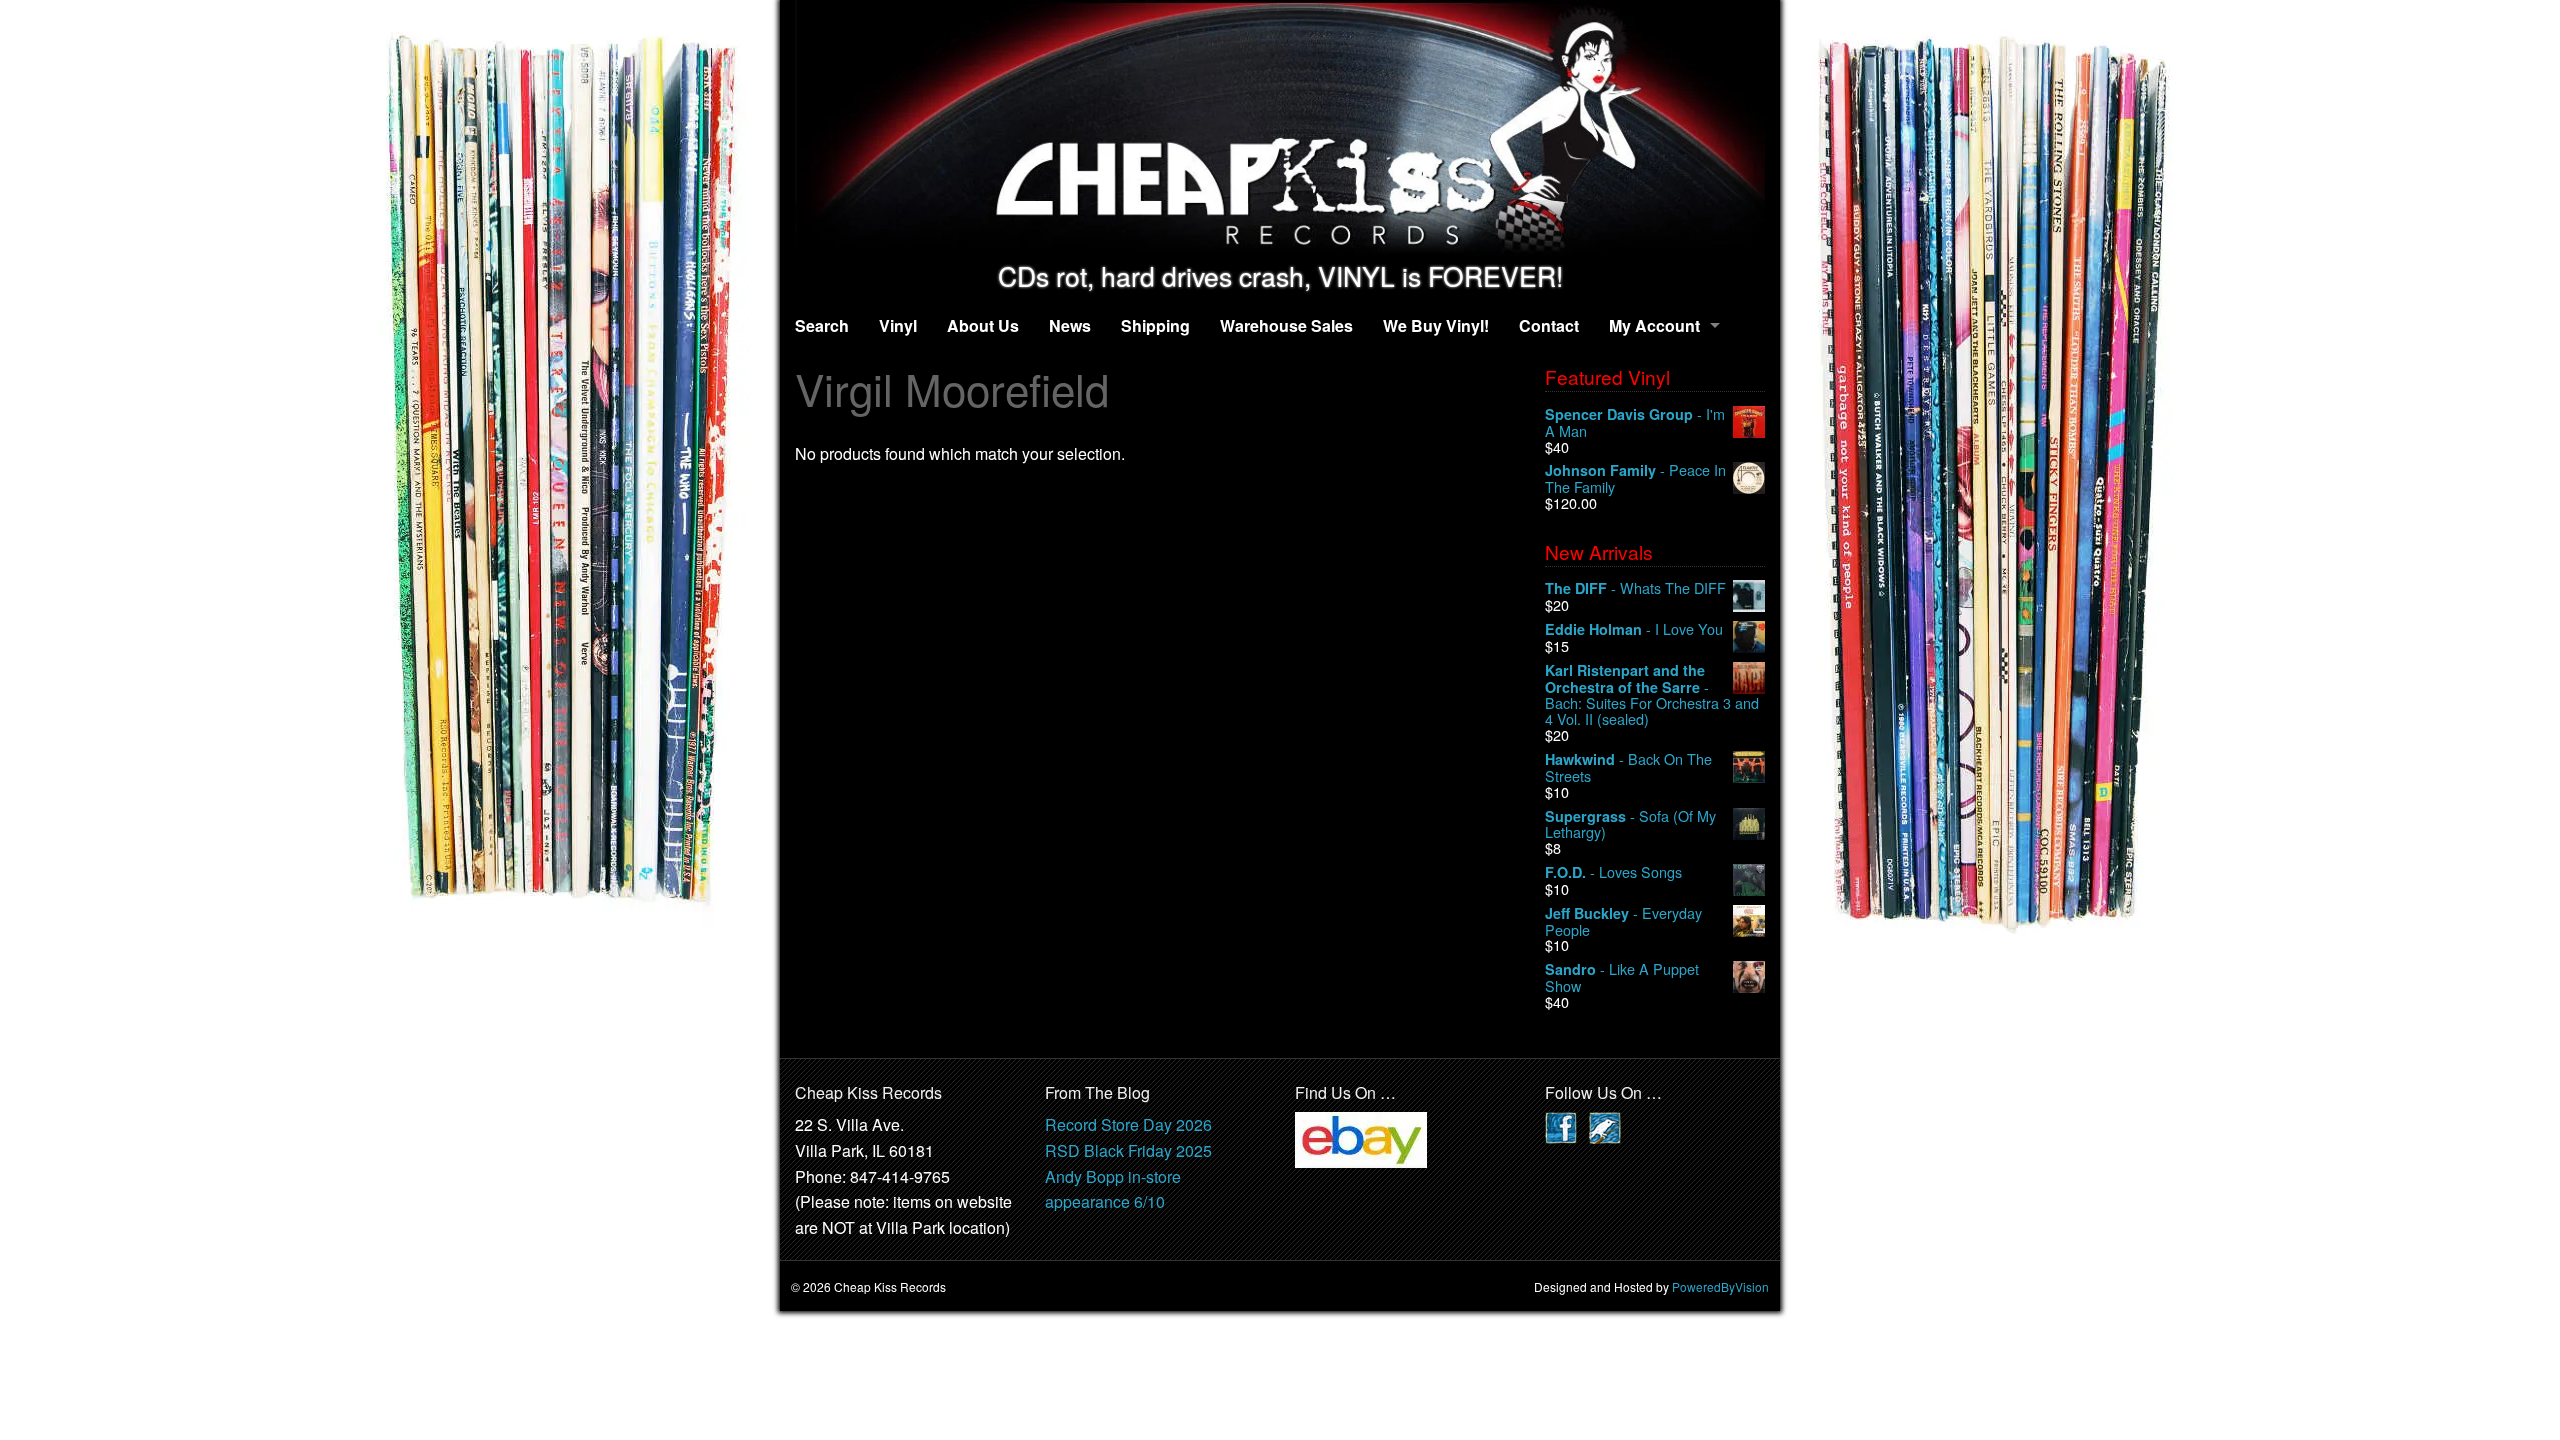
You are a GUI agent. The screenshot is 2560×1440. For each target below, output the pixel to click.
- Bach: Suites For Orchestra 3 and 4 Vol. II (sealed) (1652, 694)
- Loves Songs (1613, 872)
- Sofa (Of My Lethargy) (1630, 824)
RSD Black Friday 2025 (1128, 1150)
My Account (1654, 325)
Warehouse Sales (1286, 325)
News (1070, 325)
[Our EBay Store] (1361, 1138)
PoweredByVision (1720, 1286)
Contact (1549, 325)
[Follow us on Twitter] (1605, 1126)
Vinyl (898, 325)
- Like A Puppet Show (1622, 977)
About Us (983, 325)
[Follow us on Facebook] (1561, 1126)
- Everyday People (1623, 921)
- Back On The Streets (1628, 767)
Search (822, 325)
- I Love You (1634, 629)
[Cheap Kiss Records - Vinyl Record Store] (1280, 130)
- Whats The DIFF (1635, 588)
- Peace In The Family (1635, 478)
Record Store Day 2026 (1128, 1124)
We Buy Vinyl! (1436, 325)
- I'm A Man (1635, 422)
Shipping (1155, 325)
